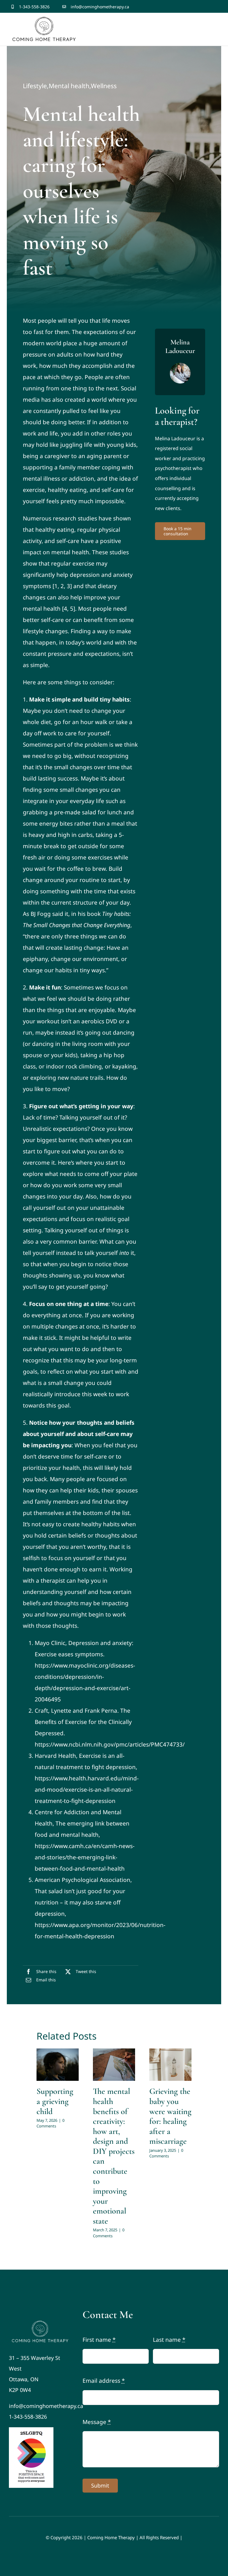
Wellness (104, 86)
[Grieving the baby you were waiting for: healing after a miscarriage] (170, 2065)
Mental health (69, 86)
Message (97, 2422)
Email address (104, 2381)
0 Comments (50, 2123)
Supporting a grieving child (55, 2101)
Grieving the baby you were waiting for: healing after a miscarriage (170, 2116)
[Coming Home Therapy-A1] (41, 2321)
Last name (169, 2340)
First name (99, 2340)
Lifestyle (35, 86)
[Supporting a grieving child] (58, 2065)
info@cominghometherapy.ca (100, 7)
